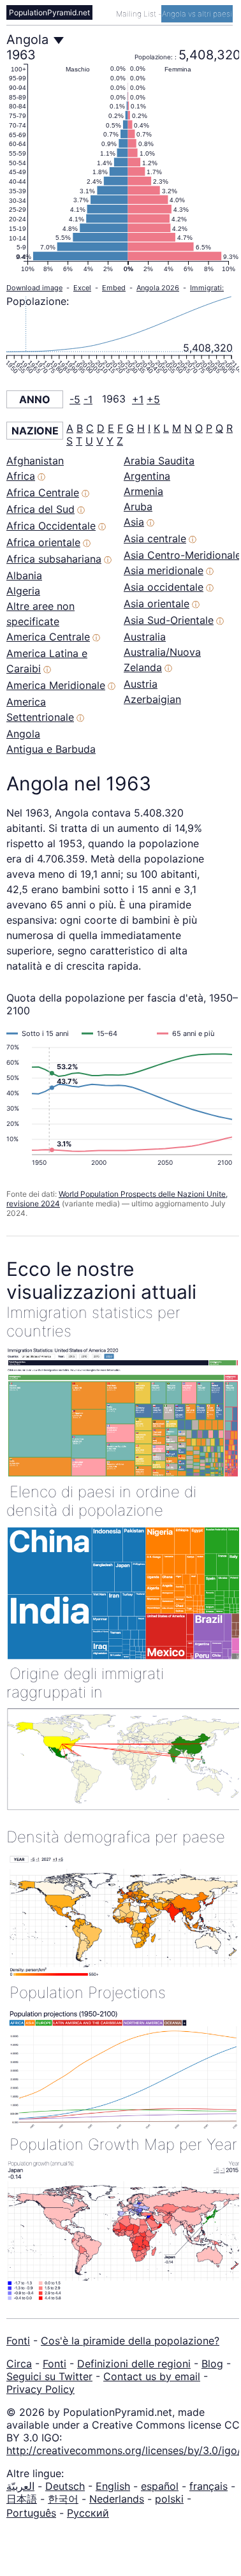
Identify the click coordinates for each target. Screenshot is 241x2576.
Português (31, 2513)
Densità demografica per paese (116, 1837)
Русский (88, 2513)
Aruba (138, 507)
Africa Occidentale (51, 526)
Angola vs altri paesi (197, 14)
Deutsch (65, 2486)
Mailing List (137, 14)
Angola (23, 734)
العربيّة (20, 2486)
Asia (134, 522)
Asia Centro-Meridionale (182, 555)
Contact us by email (152, 2376)
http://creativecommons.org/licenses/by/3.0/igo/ (124, 2450)
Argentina (147, 476)
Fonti (18, 2341)
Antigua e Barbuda (51, 749)
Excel (82, 288)
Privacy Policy (40, 2389)
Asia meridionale (164, 570)
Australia (145, 637)
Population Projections (88, 1993)
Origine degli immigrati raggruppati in (85, 1683)
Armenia (143, 491)
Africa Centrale (43, 492)
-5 (75, 399)
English (113, 2486)
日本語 (22, 2499)
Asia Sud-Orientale (169, 620)
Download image (34, 288)
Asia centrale (155, 538)
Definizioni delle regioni (134, 2364)
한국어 (63, 2499)
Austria (141, 684)
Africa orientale (43, 542)
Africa (21, 476)
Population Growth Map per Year (123, 2144)
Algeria (23, 591)
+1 (138, 399)
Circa (19, 2364)
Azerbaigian (152, 699)
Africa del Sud (40, 509)
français (208, 2486)
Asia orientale (157, 603)
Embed (114, 288)
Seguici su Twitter (49, 2376)
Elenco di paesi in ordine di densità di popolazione (101, 1501)
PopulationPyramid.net (49, 12)
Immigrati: (207, 288)
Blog (212, 2364)
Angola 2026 (158, 288)
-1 (88, 399)
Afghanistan (35, 461)
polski (169, 2499)
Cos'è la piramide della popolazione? (130, 2341)
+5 (153, 399)
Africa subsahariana (54, 559)
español (160, 2486)
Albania (24, 575)
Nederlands (117, 2499)
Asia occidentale (164, 587)
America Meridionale (56, 685)
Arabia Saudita (159, 461)
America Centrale (48, 637)
